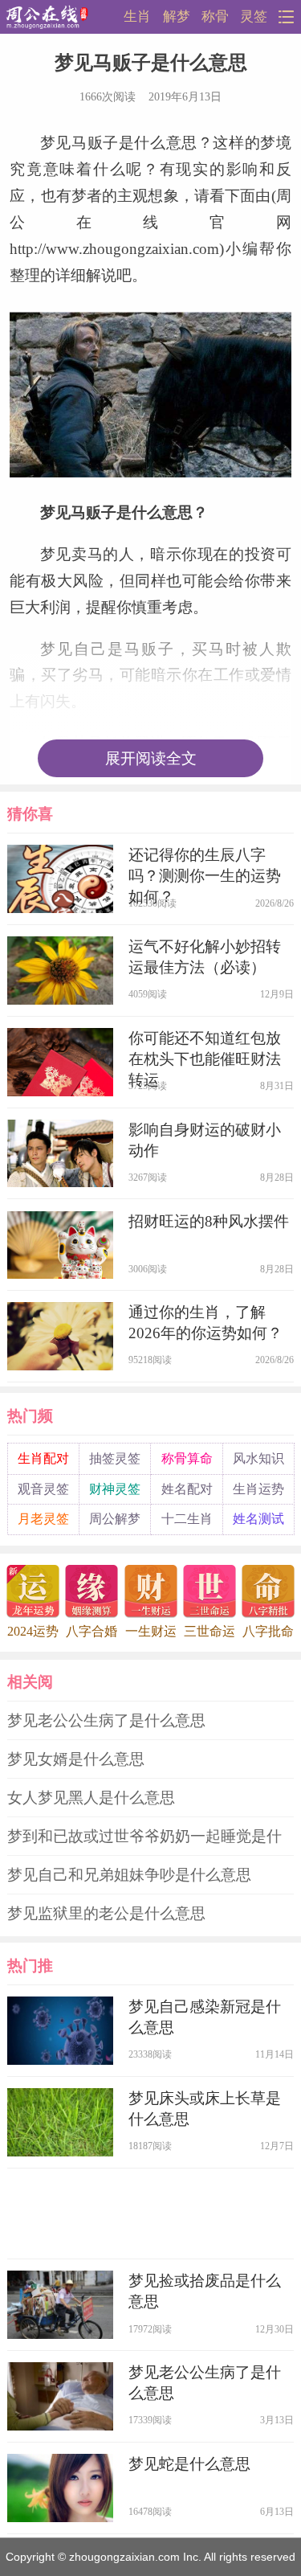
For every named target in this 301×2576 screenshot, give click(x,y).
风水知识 (258, 1458)
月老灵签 (43, 1519)
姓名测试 (258, 1519)
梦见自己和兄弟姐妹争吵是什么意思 (129, 1875)
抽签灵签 (115, 1458)
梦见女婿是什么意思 (76, 1759)
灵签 (254, 16)
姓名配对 (187, 1489)
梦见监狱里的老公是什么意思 (106, 1913)
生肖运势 (258, 1489)
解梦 (177, 16)
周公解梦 (115, 1519)
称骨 (215, 16)
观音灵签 (43, 1489)
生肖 (137, 16)
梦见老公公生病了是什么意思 (106, 1720)
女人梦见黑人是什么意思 (91, 1798)
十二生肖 (187, 1519)
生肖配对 (43, 1458)
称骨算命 (187, 1458)
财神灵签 (115, 1489)
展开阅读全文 (151, 758)
